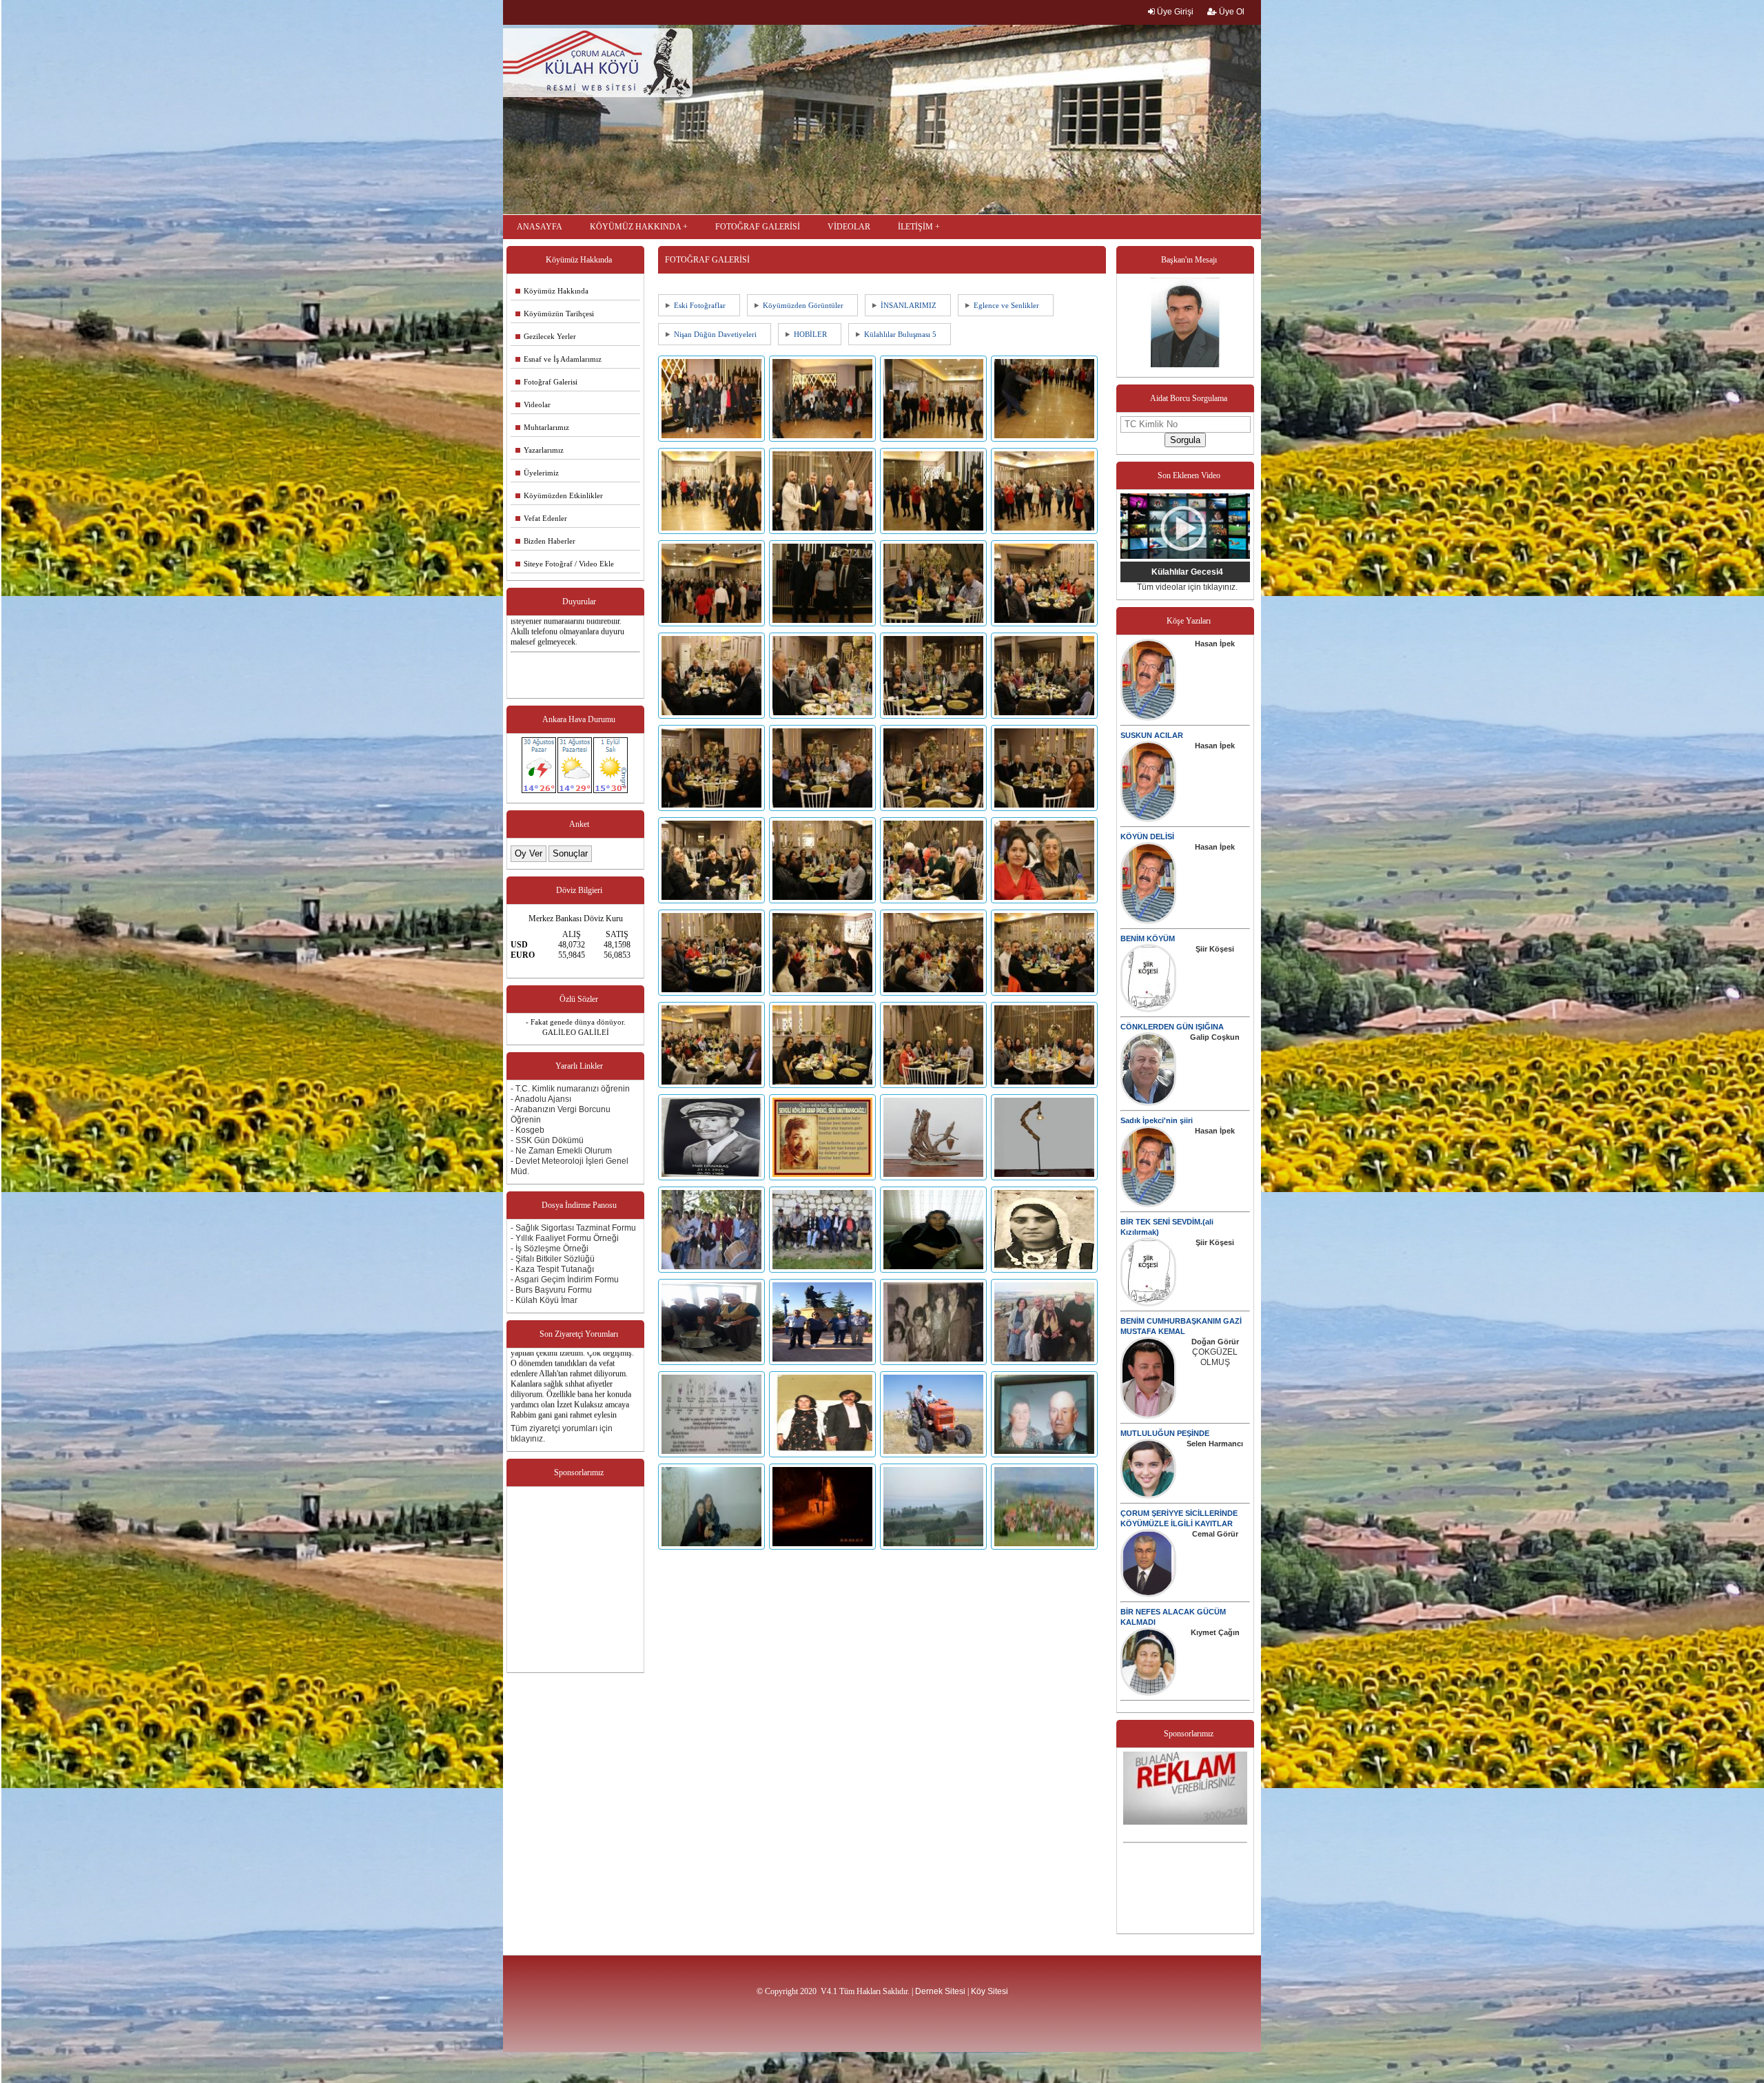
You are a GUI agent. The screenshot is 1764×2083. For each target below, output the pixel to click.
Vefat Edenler (541, 518)
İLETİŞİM (915, 227)
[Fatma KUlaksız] (935, 1270)
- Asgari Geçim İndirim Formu (565, 1280)
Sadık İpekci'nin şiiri (1157, 1120)
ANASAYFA (540, 227)
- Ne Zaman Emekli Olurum (561, 1151)
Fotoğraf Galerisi (546, 382)
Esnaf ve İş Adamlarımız (558, 359)
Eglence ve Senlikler (1006, 305)
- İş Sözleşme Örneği (550, 1249)
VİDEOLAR (849, 227)
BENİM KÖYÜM (1148, 938)
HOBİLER (810, 334)
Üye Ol (1231, 12)
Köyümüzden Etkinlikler (559, 495)
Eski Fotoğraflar (700, 305)
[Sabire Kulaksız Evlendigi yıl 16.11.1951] (1045, 1270)
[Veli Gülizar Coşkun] (1045, 1455)
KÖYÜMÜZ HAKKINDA (635, 227)
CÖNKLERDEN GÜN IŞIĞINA (1172, 1027)
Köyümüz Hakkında (552, 291)
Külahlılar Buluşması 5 (900, 334)
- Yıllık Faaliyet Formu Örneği (565, 1238)
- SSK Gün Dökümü (547, 1140)
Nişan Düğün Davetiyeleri (715, 334)
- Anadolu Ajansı (541, 1099)
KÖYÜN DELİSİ (1147, 837)
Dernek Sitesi (940, 1991)
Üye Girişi (1174, 12)
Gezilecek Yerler (546, 336)
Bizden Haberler (545, 541)
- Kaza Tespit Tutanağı (552, 1269)
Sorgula (1185, 440)
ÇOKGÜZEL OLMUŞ (1215, 1357)
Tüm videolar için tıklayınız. (1187, 587)
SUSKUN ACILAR (1152, 735)
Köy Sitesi (989, 1991)
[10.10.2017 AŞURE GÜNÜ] (714, 1362)
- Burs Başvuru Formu (551, 1290)
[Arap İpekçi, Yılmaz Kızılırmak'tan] (824, 1178)
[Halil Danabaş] (714, 1178)
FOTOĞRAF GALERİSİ (758, 227)
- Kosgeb (527, 1130)
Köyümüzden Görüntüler (803, 305)
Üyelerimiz (537, 473)
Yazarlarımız (540, 450)
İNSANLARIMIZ (909, 305)
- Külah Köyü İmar (544, 1300)
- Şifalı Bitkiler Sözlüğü (553, 1259)
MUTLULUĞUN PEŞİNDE (1165, 1433)
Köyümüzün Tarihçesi (555, 314)
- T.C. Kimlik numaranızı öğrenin (570, 1089)
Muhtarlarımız (542, 427)
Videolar (533, 404)
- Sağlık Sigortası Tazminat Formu (573, 1228)
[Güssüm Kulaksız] (714, 1547)
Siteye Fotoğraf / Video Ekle (565, 564)
